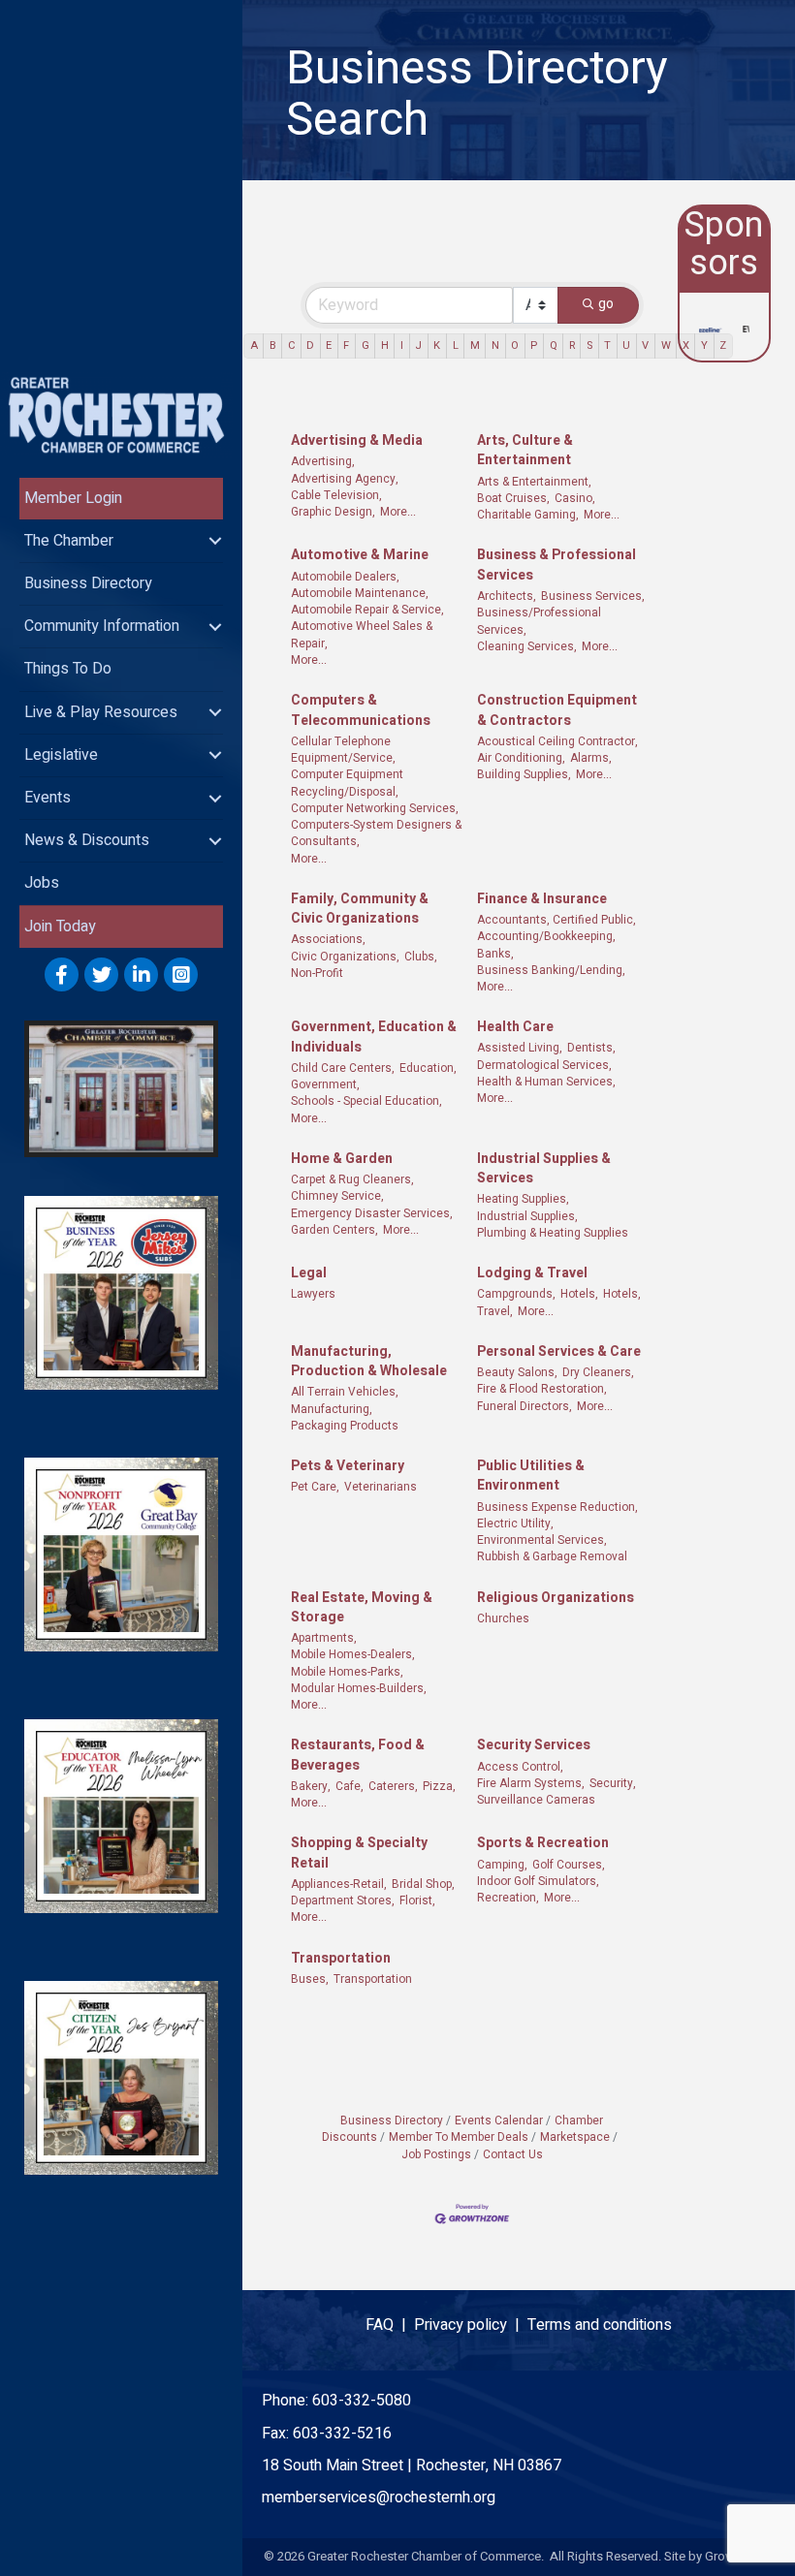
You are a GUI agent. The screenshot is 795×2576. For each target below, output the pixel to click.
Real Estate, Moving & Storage (362, 1608)
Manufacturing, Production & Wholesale (369, 1362)
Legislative (61, 755)
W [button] (666, 346)
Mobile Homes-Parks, (347, 1672)
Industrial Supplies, (527, 1217)
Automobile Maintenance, (360, 594)
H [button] (385, 346)
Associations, (328, 940)
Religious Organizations (556, 1598)
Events (48, 798)
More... (398, 512)
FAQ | (390, 2325)
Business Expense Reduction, (557, 1508)
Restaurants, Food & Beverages (358, 1755)
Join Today (60, 927)
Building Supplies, (524, 775)
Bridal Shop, (423, 1885)
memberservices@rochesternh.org (379, 2497)
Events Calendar (499, 2121)
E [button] (329, 346)
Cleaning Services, (527, 647)
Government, (325, 1085)
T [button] (607, 346)
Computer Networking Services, (375, 809)
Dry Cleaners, (598, 1373)
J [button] (418, 346)
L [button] (456, 346)
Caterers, (393, 1787)
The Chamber (69, 541)
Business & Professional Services (556, 565)
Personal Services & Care (559, 1352)
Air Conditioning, (521, 758)
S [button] (589, 346)
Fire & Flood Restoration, (542, 1389)
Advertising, (323, 462)
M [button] (475, 346)
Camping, (502, 1865)
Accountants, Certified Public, (556, 920)
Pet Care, (315, 1487)
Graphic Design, (333, 512)
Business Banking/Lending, (551, 971)
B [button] (273, 346)
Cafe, (350, 1787)
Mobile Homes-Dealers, (353, 1655)
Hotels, (579, 1294)
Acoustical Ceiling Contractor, (557, 742)
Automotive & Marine (360, 555)
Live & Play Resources (101, 712)
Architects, (507, 597)
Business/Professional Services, (539, 621)
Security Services (534, 1745)
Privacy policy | (471, 2325)
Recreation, (508, 1898)
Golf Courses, (569, 1865)
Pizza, (439, 1787)
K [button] (437, 346)
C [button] (291, 346)
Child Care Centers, (343, 1068)
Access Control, (520, 1767)
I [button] (402, 346)
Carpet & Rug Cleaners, (352, 1180)
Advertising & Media (357, 441)
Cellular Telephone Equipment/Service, (343, 750)
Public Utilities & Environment (531, 1476)
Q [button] (554, 346)
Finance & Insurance (542, 899)
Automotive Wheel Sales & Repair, (362, 635)
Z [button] (723, 346)
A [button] (254, 346)
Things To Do (68, 669)
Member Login (73, 498)
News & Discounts (87, 840)
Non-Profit (317, 974)
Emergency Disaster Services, (372, 1214)
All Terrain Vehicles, (345, 1392)
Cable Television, (336, 496)
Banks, (495, 954)
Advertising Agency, (345, 479)
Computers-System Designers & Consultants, (376, 833)
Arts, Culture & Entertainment (525, 451)
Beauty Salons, (517, 1373)
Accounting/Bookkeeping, (546, 937)
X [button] (686, 346)
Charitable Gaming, (528, 515)
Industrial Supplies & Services (544, 1169)
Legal (309, 1273)
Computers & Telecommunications (361, 710)
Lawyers (313, 1294)
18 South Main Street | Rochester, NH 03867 (412, 2466)
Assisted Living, (520, 1048)
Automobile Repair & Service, (367, 610)
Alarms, (591, 758)
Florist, (417, 1901)
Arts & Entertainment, (534, 482)
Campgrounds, (516, 1294)
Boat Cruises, (513, 499)
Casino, (575, 499)
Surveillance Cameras (536, 1800)
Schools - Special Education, (366, 1101)
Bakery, (311, 1787)
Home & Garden (342, 1159)
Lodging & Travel (532, 1273)
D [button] (310, 346)
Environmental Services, (542, 1540)
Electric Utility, (515, 1524)
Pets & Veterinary (348, 1466)
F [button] (346, 346)
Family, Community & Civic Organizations (360, 909)
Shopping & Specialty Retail (359, 1853)
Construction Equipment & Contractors (557, 710)
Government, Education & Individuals (374, 1037)
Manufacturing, (332, 1410)
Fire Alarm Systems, (531, 1784)
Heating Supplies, (523, 1199)
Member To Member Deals (459, 2137)
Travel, (495, 1312)
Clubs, (421, 957)
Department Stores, (343, 1901)
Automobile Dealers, (345, 577)
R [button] (572, 346)
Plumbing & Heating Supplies (553, 1233)
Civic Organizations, (345, 957)
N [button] (495, 346)
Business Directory (88, 583)
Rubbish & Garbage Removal (552, 1557)
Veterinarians (381, 1487)
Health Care (515, 1027)
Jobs (42, 883)
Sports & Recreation (543, 1843)
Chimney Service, (337, 1196)
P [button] (534, 346)
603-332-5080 (362, 2401)
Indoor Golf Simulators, (538, 1882)
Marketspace (575, 2137)
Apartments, (324, 1638)
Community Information (102, 626)
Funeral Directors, (525, 1407)
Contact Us (513, 2155)
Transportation (341, 1959)
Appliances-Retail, (339, 1885)
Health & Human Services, (546, 1082)
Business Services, (593, 597)
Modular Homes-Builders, (359, 1689)
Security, (613, 1784)
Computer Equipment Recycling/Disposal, (347, 783)
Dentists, (591, 1048)
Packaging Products (345, 1426)
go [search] (606, 304)
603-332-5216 (342, 2434)
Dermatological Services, (544, 1066)
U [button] (626, 346)
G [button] (366, 346)
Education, (428, 1068)
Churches (503, 1619)
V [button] (645, 346)
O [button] (515, 346)
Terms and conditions (600, 2325)
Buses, (310, 1979)
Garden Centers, (334, 1230)
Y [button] (704, 346)
